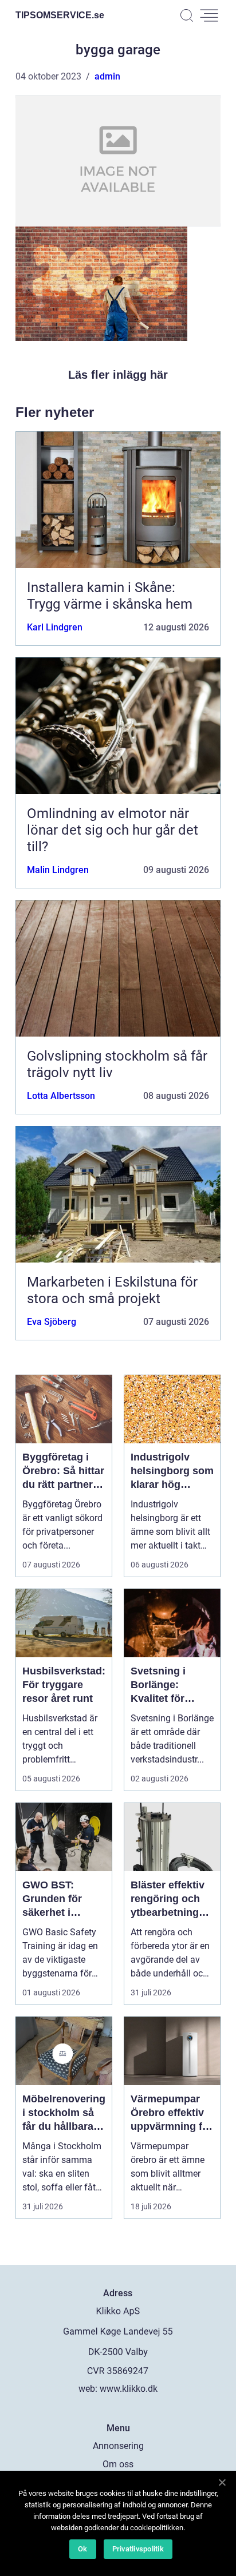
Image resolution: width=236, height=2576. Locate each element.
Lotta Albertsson (61, 1096)
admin (107, 76)
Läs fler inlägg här (118, 375)
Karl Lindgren (55, 627)
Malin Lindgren (58, 870)
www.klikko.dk (129, 2389)
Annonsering (118, 2446)
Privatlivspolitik (138, 2549)
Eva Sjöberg (52, 1322)
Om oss (118, 2464)
